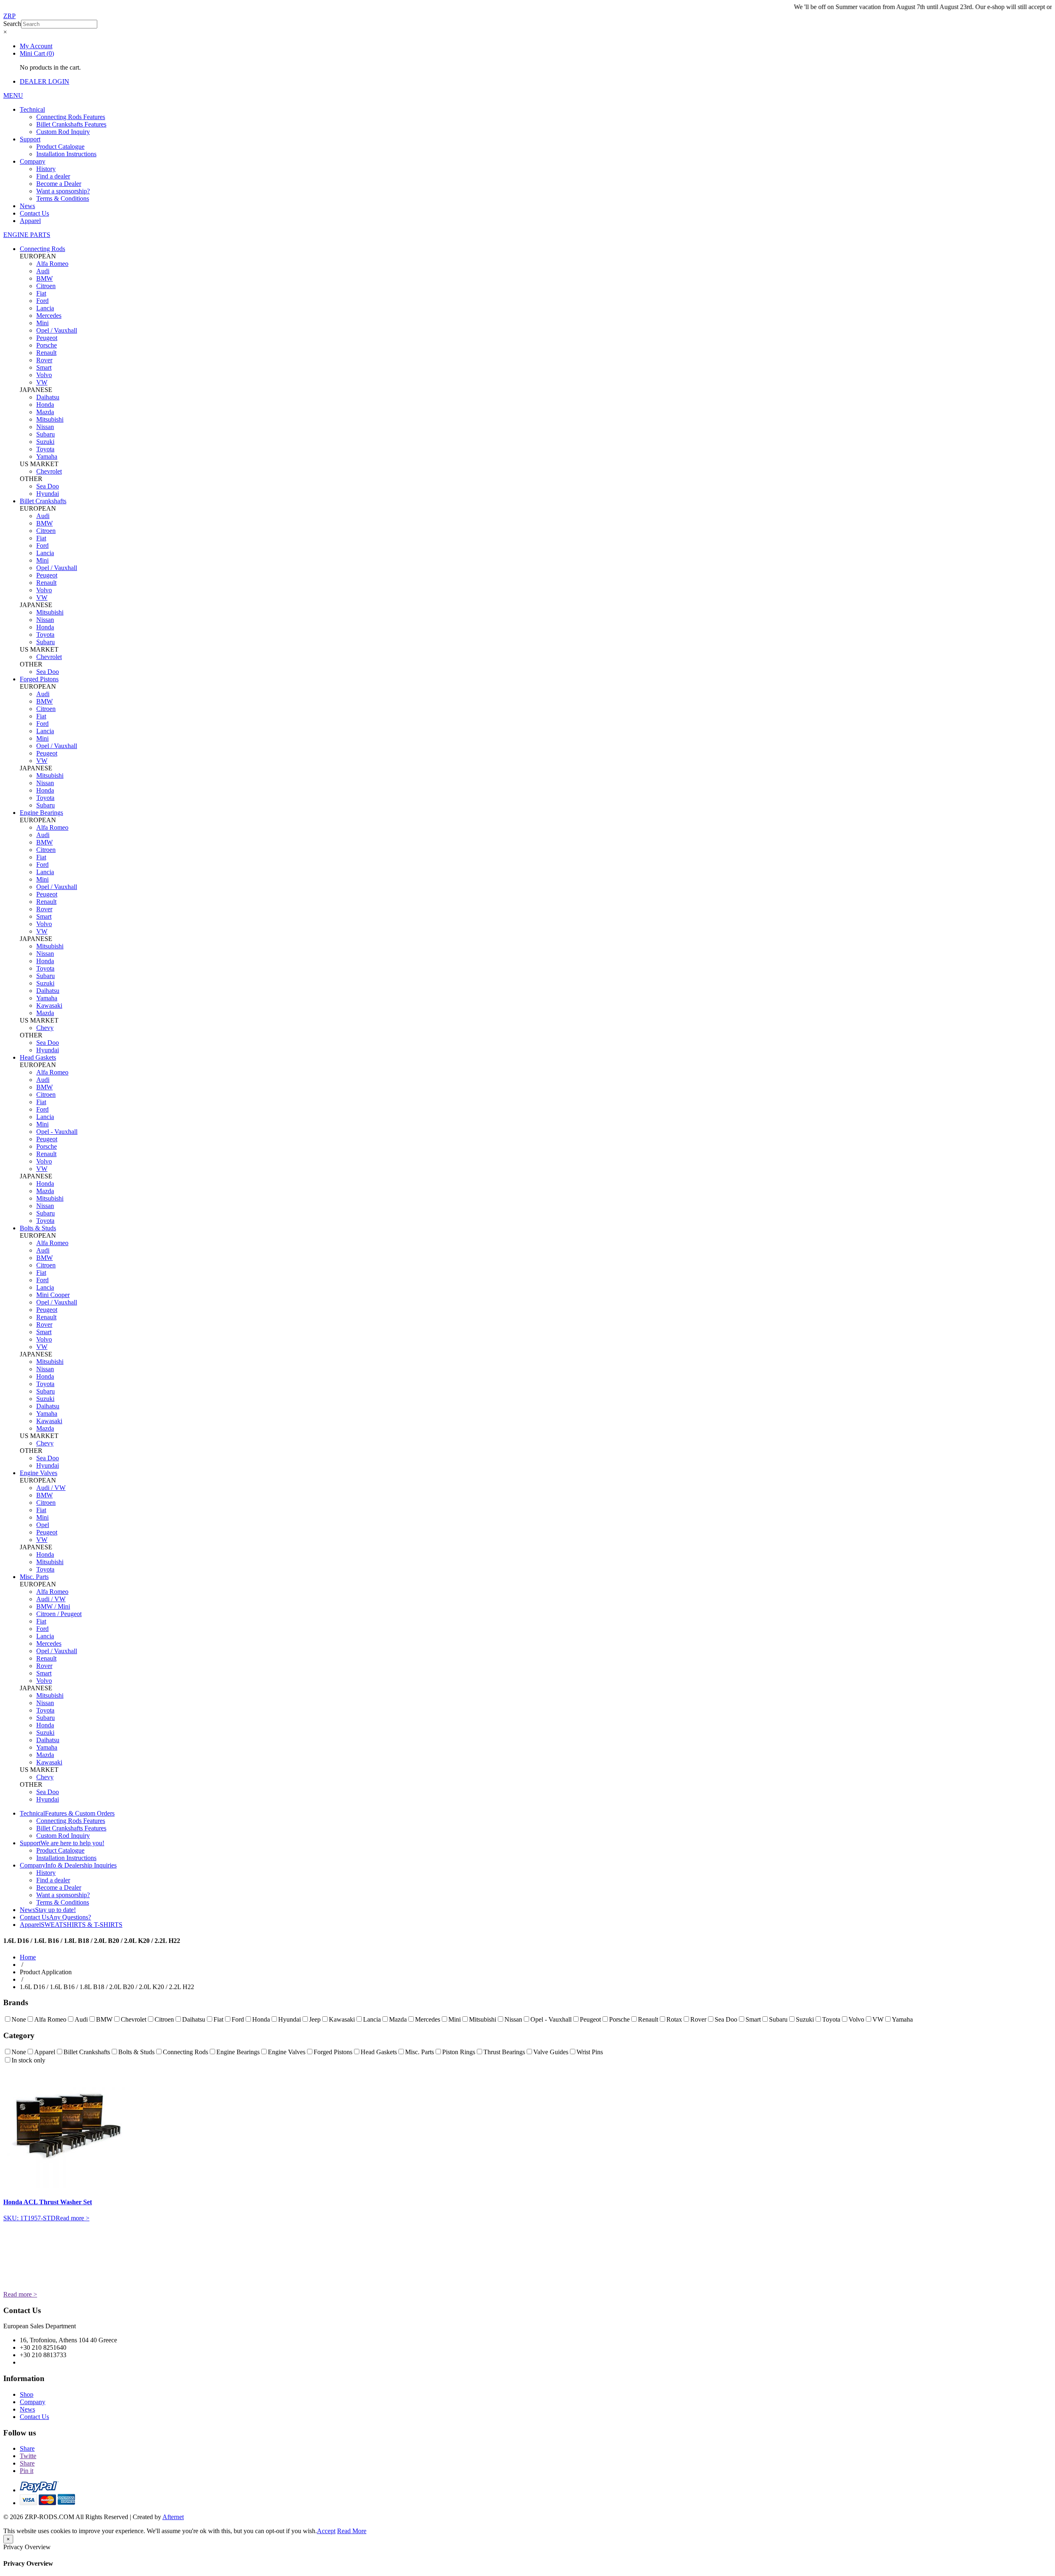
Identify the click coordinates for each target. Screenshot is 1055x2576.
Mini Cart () (37, 53)
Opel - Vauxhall (57, 1132)
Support (30, 139)
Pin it (27, 2471)
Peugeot (47, 338)
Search (12, 24)
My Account (36, 46)
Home (28, 1957)
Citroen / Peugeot (59, 1614)
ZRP (9, 16)
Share (27, 2448)
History (46, 169)
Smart (44, 367)
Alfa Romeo (52, 264)
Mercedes (49, 316)
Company (33, 161)
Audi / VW (51, 1488)
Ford (42, 301)
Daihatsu (48, 397)
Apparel (30, 221)
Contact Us (34, 213)
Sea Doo (48, 486)
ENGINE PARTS (27, 235)
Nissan (45, 427)
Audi (43, 271)
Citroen (46, 286)
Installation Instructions (66, 154)
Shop (27, 2394)
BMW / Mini (53, 1606)
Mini (42, 323)
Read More (352, 2531)
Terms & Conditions (63, 198)
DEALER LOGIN (45, 81)
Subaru (46, 434)
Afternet (173, 2517)
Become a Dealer (59, 184)
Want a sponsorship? (63, 191)
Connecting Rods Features (71, 117)
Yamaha (47, 456)
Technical (32, 109)
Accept (326, 2531)
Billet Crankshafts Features (71, 124)
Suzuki (45, 442)
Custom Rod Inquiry (63, 132)
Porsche (47, 345)
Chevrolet (49, 471)
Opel (43, 1525)
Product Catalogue (60, 147)
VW (42, 382)
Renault (46, 353)
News (27, 206)
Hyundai (48, 494)
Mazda (45, 412)
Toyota (45, 449)
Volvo (44, 375)
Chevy (45, 1028)
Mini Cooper (53, 1295)
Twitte (28, 2456)
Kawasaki (49, 1005)
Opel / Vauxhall (57, 330)
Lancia (45, 308)
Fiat (41, 293)
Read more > (73, 2218)
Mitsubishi (50, 419)
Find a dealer (53, 176)
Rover (44, 360)
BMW (45, 278)
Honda (45, 405)
